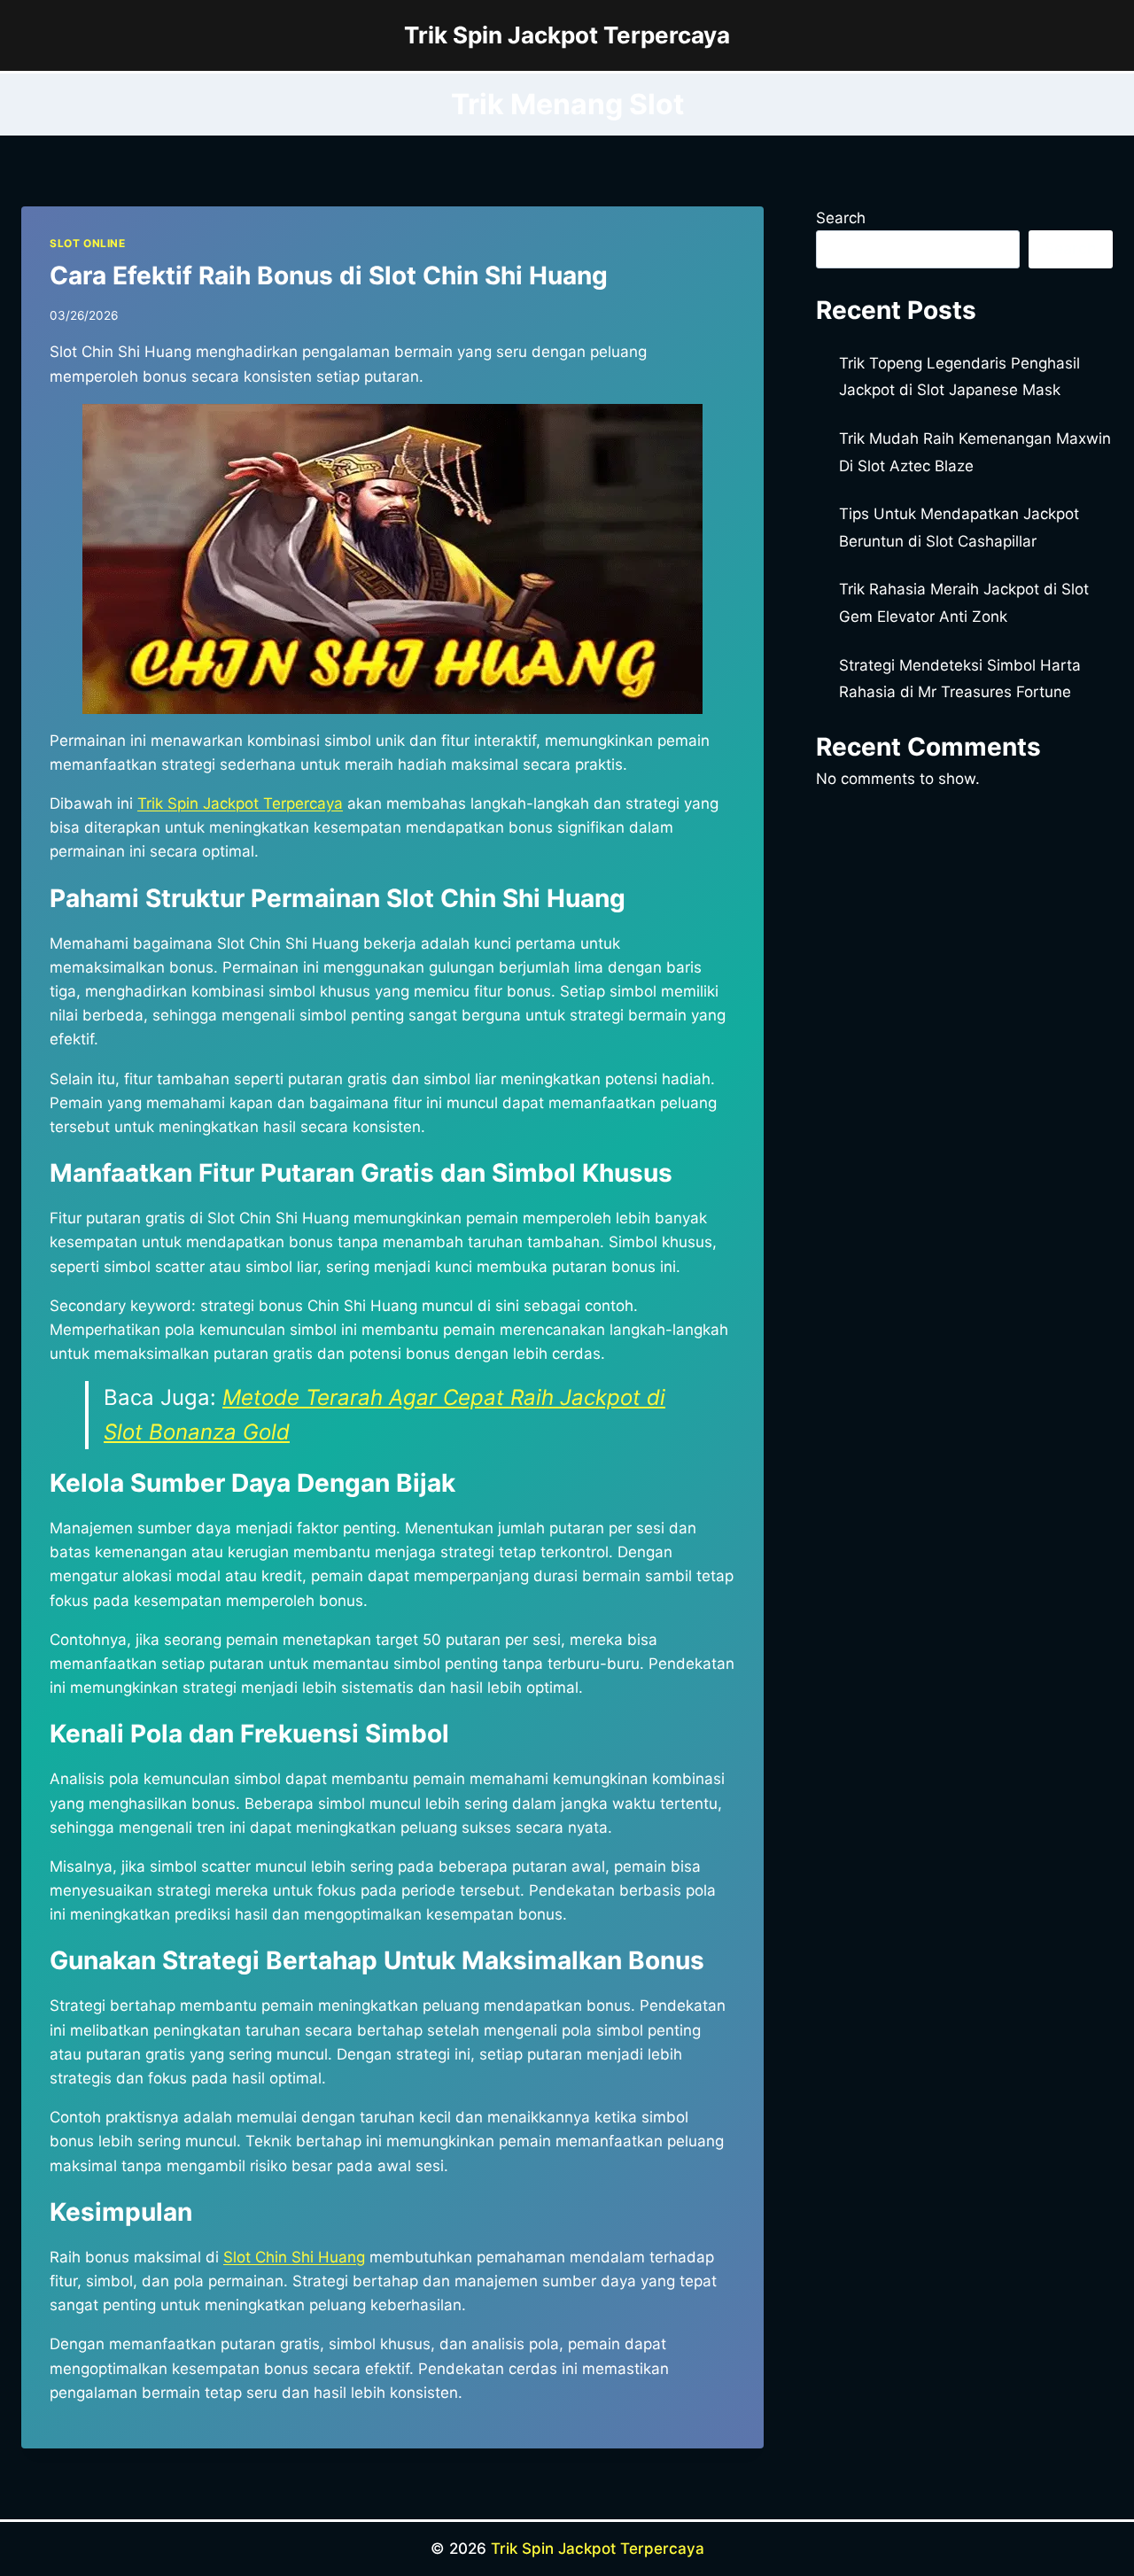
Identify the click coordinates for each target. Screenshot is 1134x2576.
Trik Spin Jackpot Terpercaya (598, 2549)
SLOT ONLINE (88, 243)
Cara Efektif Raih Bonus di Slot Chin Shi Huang (329, 275)
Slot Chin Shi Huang (294, 2257)
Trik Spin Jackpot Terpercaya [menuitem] (240, 803)
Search (841, 218)
